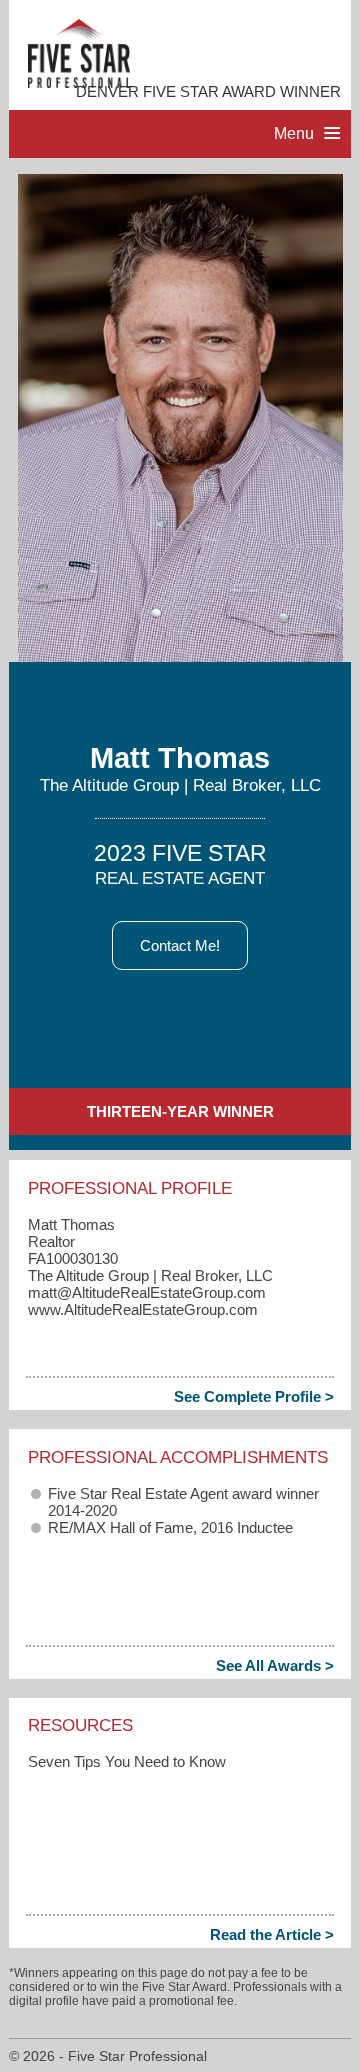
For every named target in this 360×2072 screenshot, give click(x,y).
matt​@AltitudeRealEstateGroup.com (147, 1292)
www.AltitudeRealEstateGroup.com (143, 1309)
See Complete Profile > (254, 1396)
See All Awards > (275, 1665)
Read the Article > (272, 1934)
